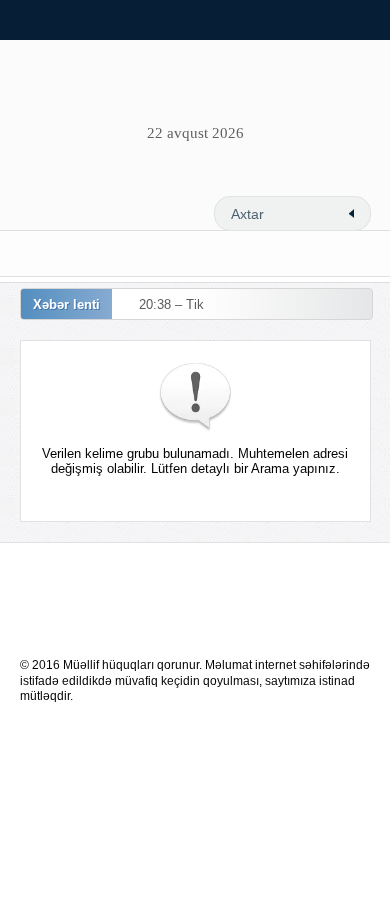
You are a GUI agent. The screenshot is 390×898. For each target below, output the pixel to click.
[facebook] (163, 180)
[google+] (261, 180)
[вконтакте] (212, 180)
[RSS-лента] (114, 180)
